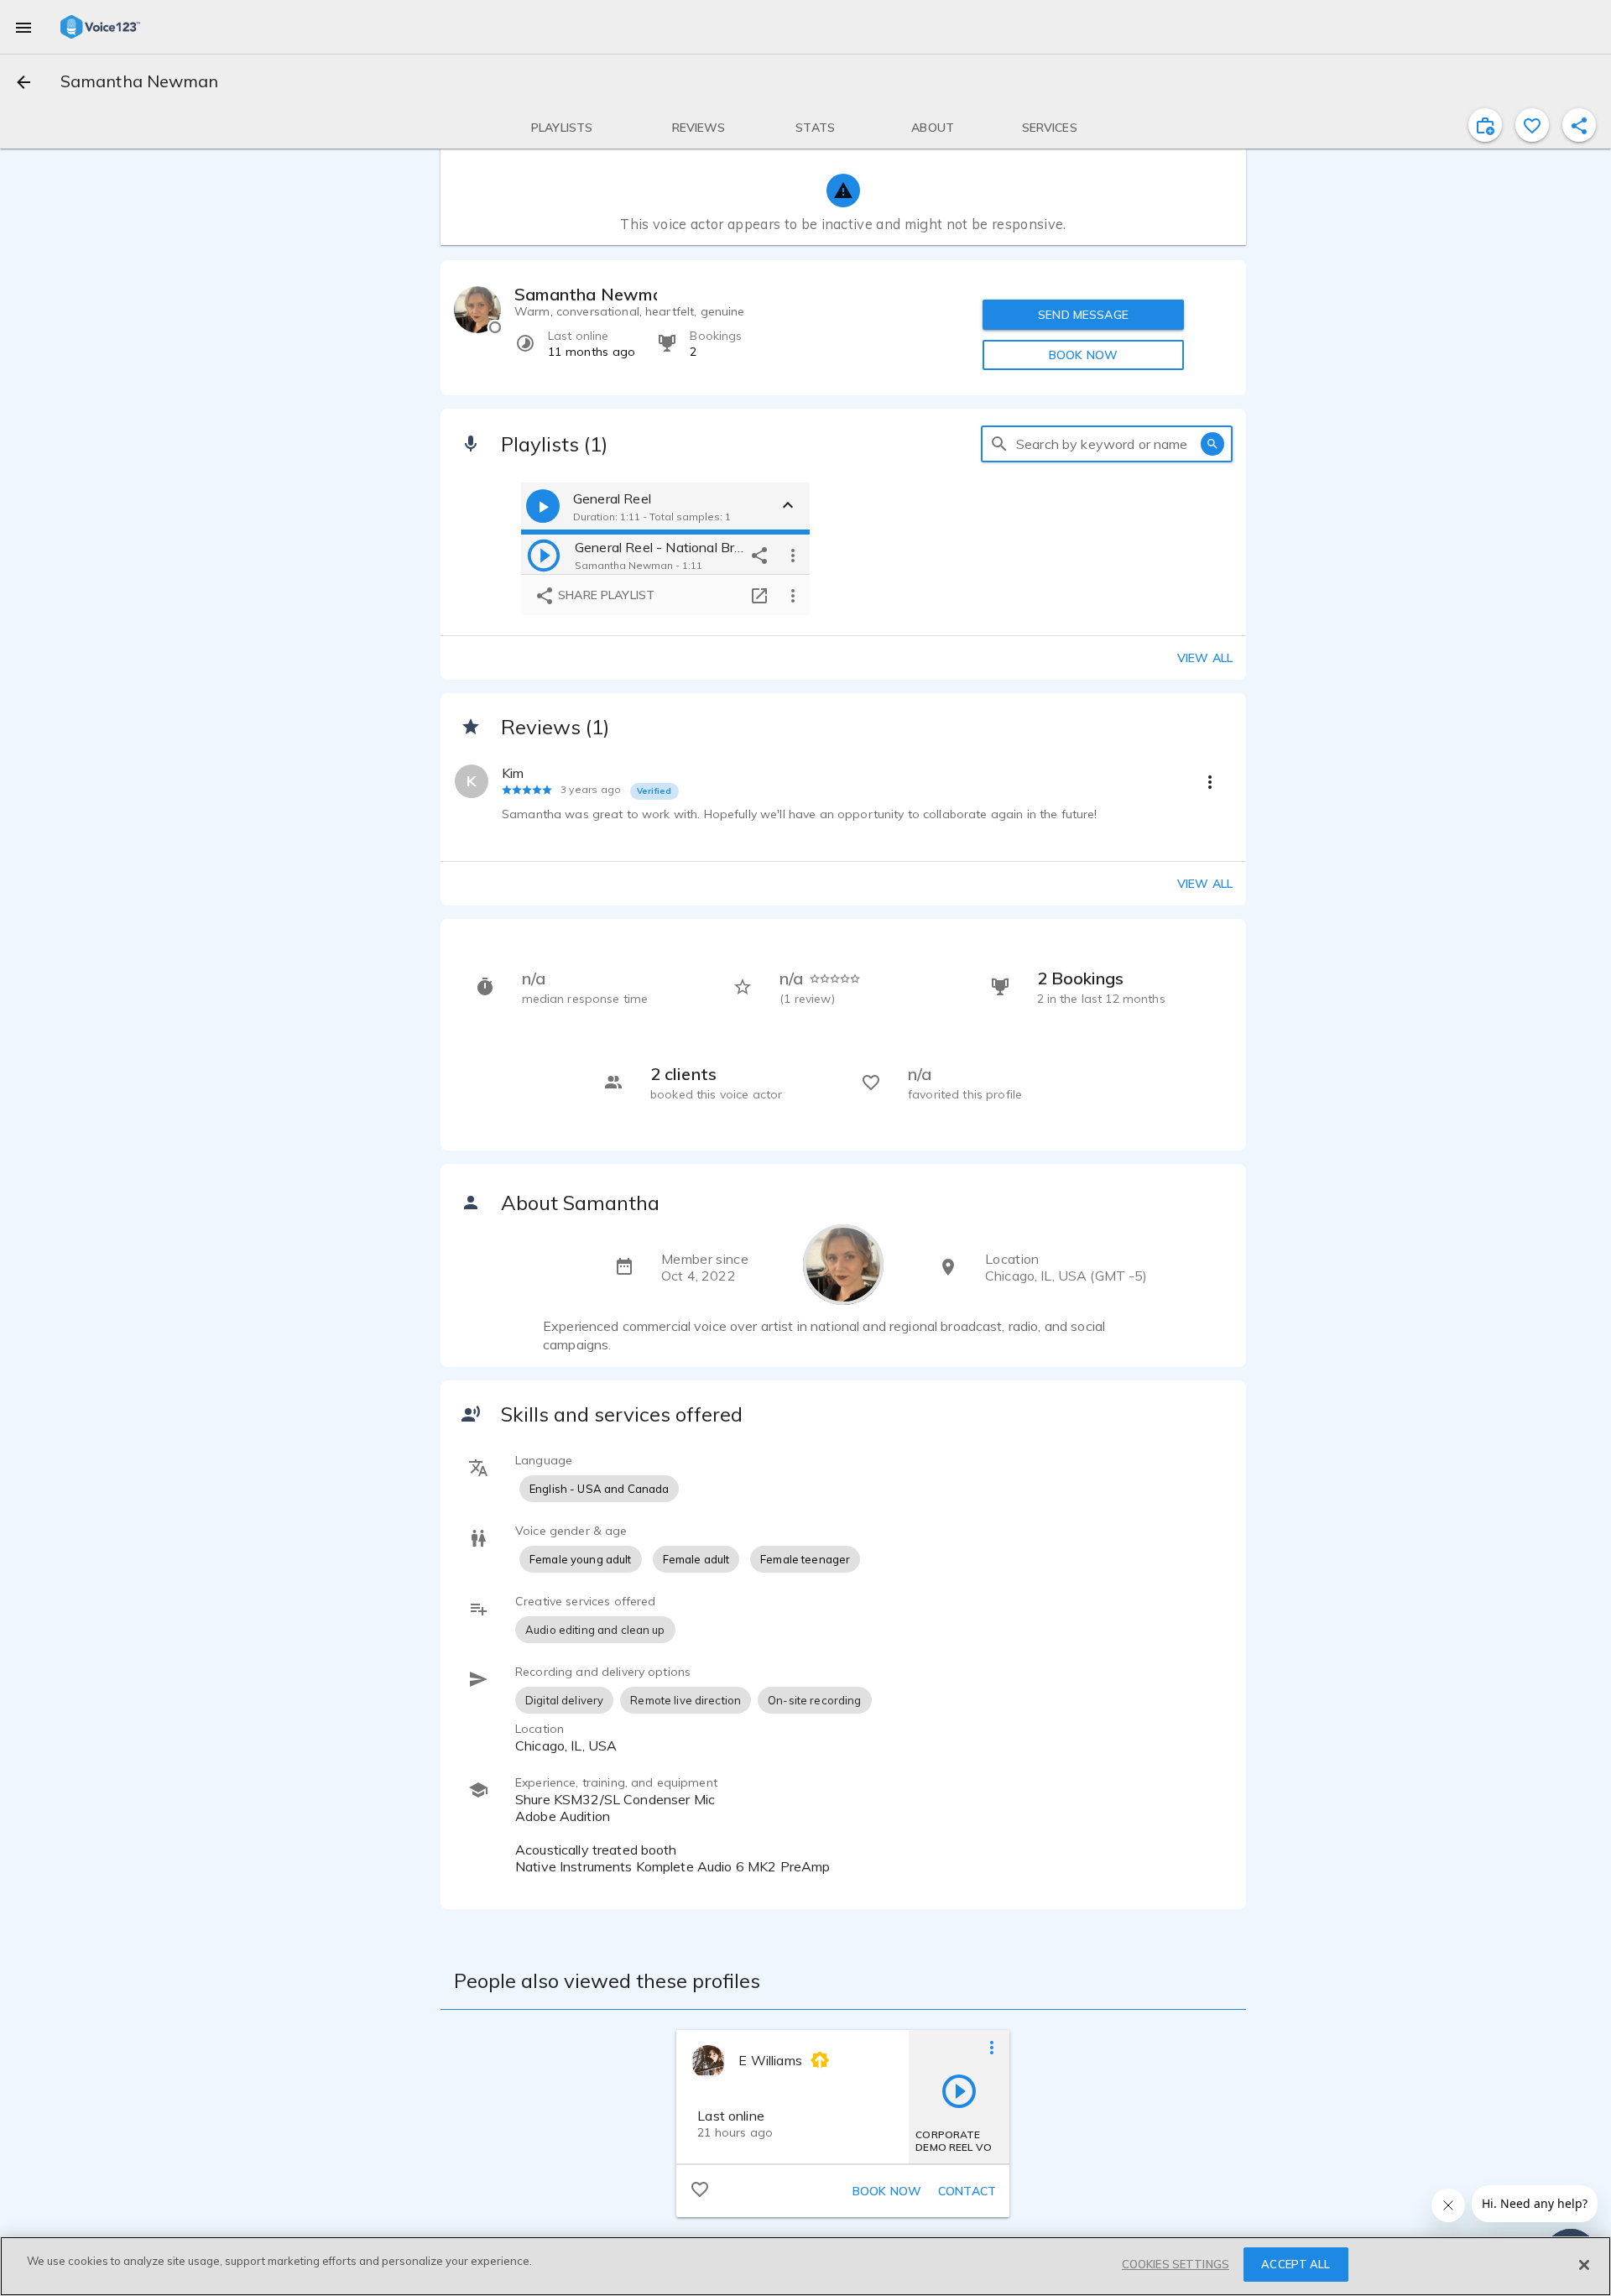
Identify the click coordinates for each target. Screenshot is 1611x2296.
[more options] (793, 555)
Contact (967, 2191)
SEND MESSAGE (1083, 315)
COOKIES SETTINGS (1176, 2264)
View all (1205, 658)
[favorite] (1532, 125)
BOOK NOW (1083, 355)
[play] (544, 555)
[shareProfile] (1579, 125)
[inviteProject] (1485, 125)
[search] (999, 444)
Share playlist (605, 595)
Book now (887, 2191)
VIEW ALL (1205, 884)
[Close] (1584, 2265)
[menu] (23, 27)
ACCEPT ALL (1296, 2264)
